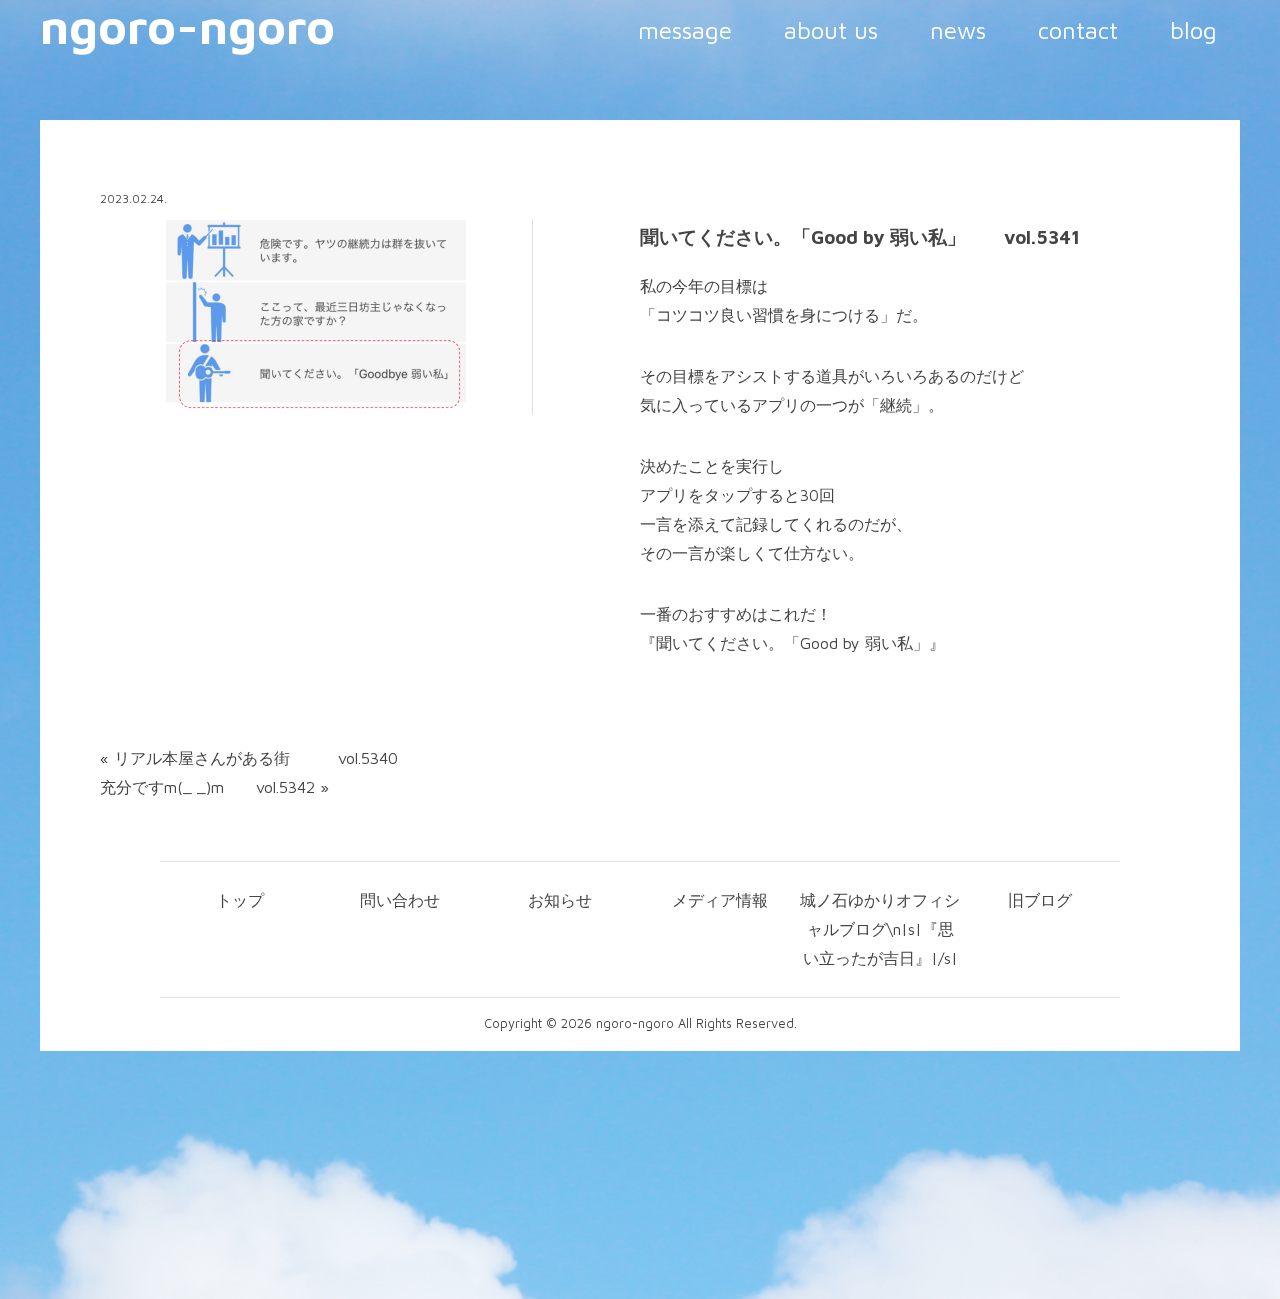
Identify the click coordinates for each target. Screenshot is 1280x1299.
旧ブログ (1040, 900)
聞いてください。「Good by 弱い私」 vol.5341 (860, 237)
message (685, 30)
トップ (240, 900)
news (958, 30)
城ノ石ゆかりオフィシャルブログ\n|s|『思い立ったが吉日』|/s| (880, 929)
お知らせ (560, 900)
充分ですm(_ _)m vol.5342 (207, 787)
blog (1193, 30)
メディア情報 (720, 900)
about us (831, 30)
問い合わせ (400, 900)
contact (1078, 30)
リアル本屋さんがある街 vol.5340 (256, 758)
